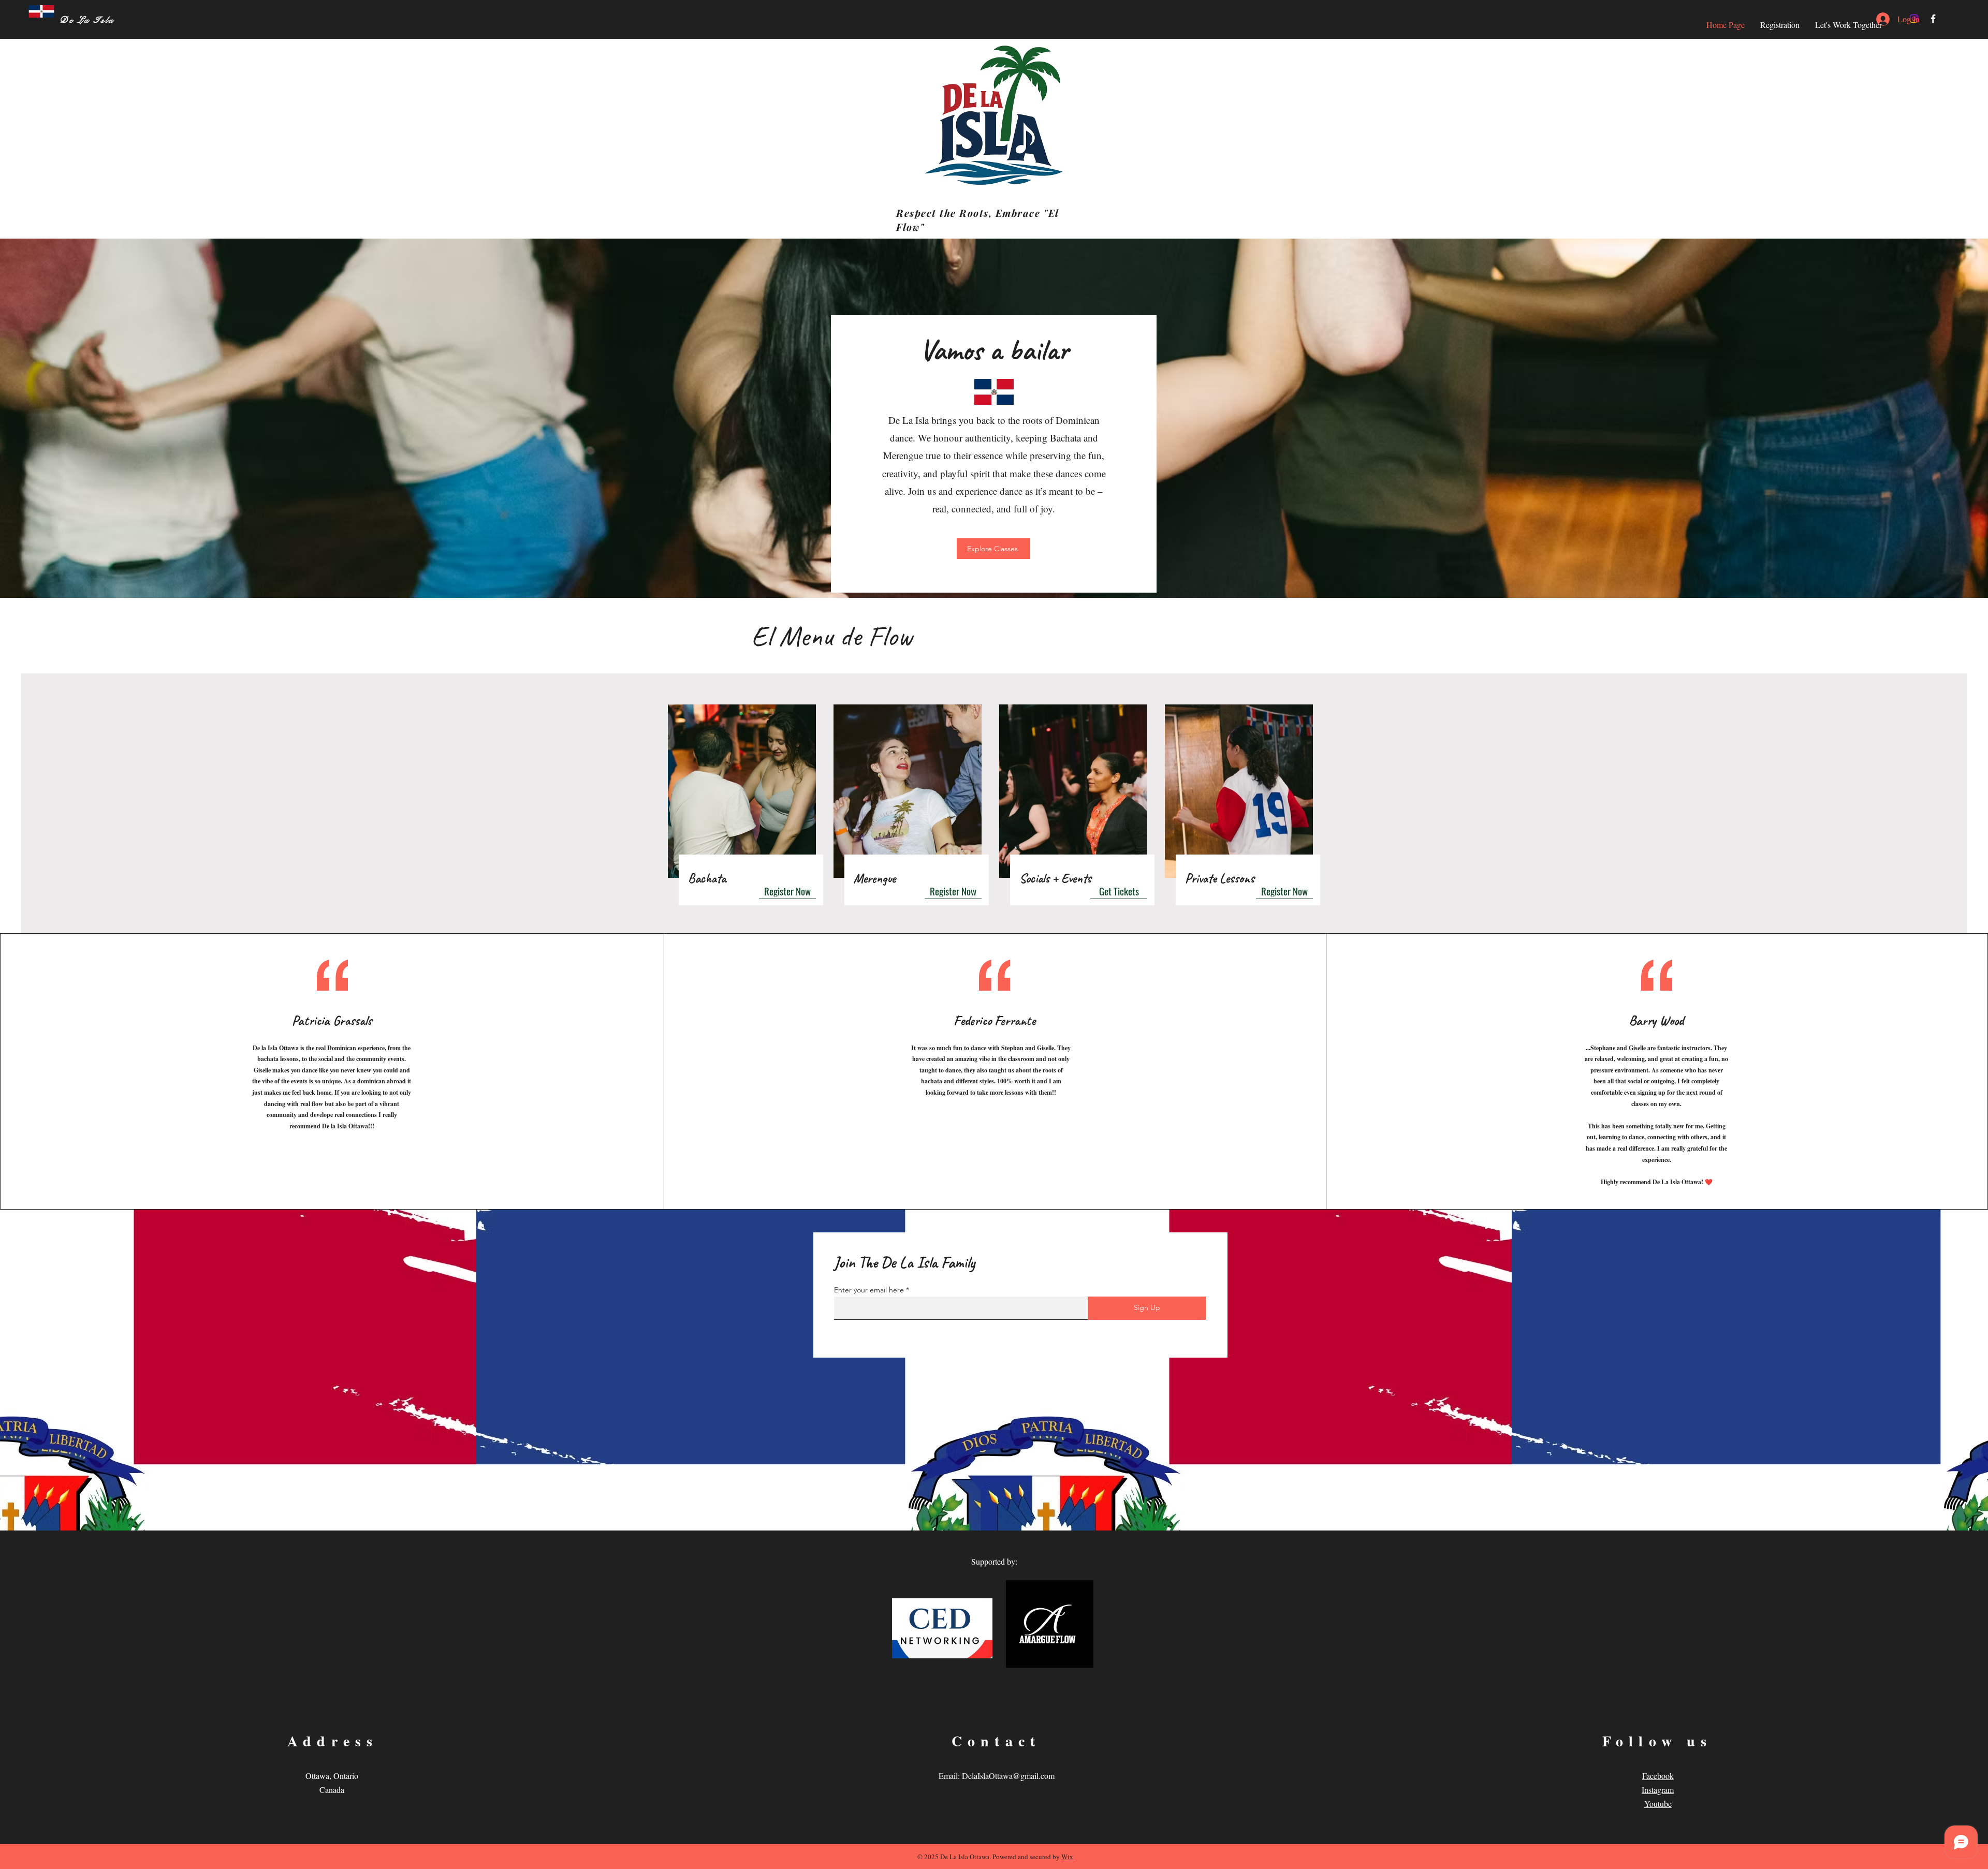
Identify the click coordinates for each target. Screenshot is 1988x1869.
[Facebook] (1933, 19)
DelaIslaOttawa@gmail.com (1008, 1776)
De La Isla (87, 20)
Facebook (1658, 1776)
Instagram (1658, 1790)
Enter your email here (869, 1290)
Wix (1067, 1857)
